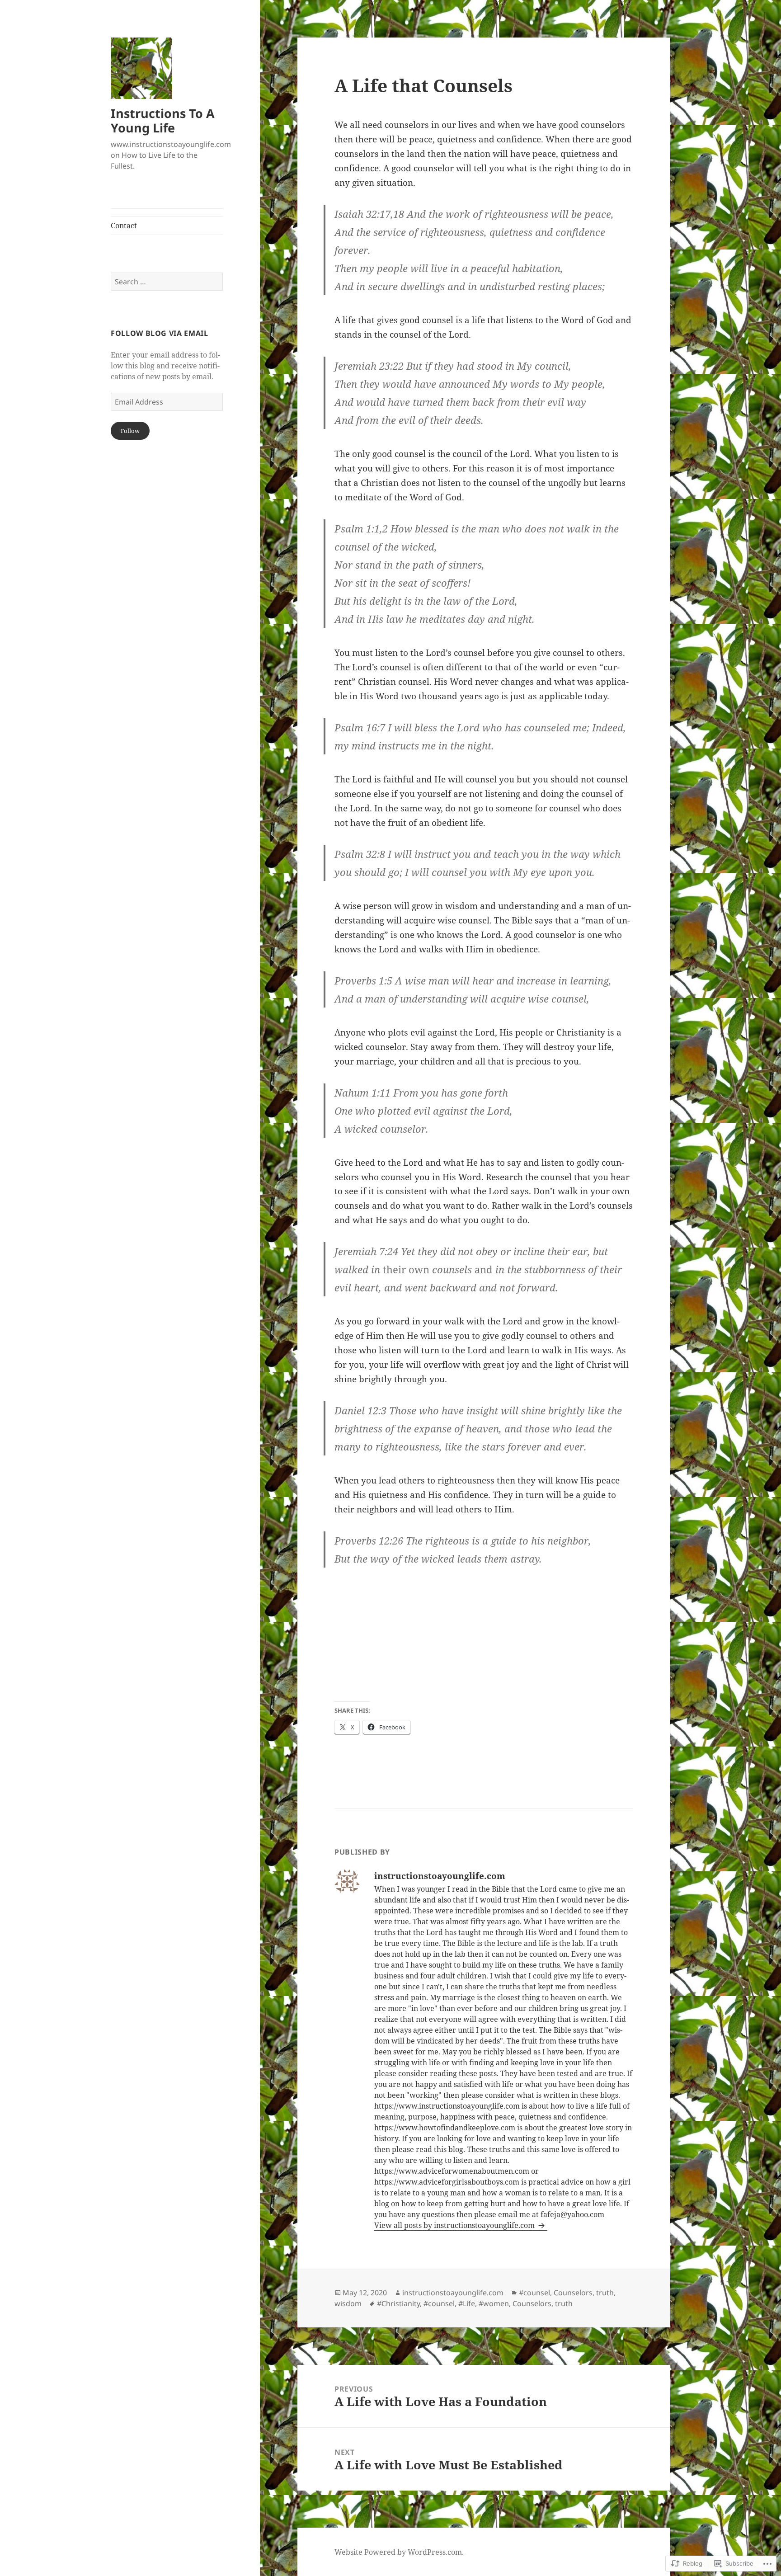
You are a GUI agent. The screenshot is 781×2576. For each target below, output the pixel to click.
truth (605, 2293)
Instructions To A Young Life (163, 120)
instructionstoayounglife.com (453, 2293)
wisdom (348, 2303)
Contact (124, 226)
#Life (467, 2303)
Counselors (573, 2293)
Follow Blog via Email (159, 333)
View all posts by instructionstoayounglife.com (455, 2225)
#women (494, 2303)
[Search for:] (167, 282)
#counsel (534, 2293)
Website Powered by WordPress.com (398, 2552)
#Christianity (398, 2303)
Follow (130, 431)
